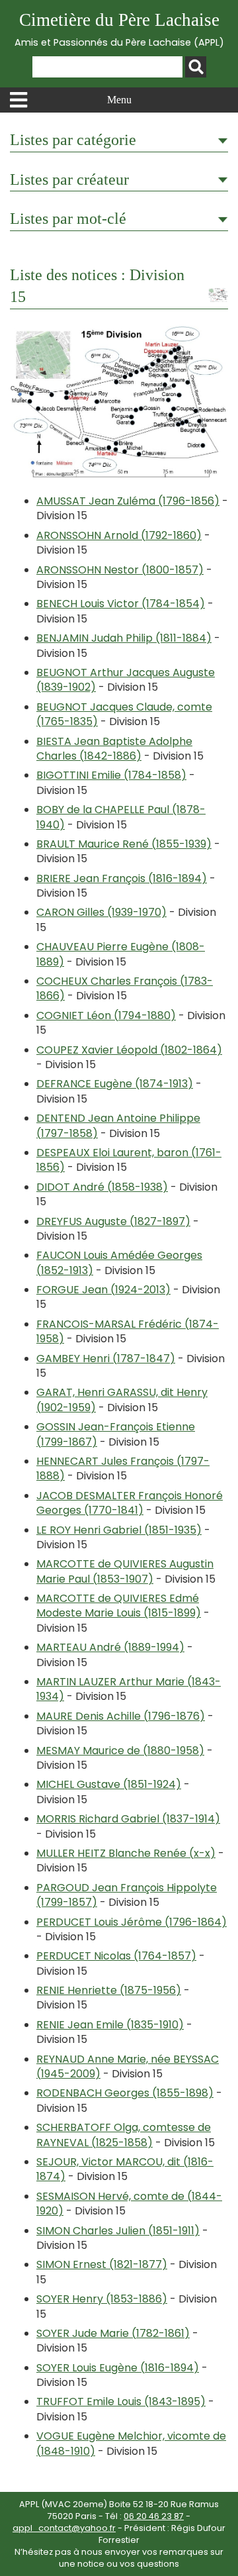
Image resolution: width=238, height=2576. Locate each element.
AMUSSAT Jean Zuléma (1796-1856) (128, 501)
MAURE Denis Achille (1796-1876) (121, 1716)
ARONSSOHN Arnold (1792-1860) (119, 535)
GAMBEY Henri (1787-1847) (106, 1359)
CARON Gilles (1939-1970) (101, 912)
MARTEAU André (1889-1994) (110, 1647)
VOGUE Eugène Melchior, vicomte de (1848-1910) (131, 2443)
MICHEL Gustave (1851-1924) (109, 1784)
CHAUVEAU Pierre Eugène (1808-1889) (121, 954)
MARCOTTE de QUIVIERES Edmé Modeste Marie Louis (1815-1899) (119, 1606)
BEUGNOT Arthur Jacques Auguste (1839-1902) (126, 680)
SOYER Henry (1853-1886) (102, 2299)
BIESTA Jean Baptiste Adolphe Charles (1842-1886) (114, 749)
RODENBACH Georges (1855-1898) (125, 2093)
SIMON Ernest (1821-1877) (102, 2264)
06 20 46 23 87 (154, 2516)
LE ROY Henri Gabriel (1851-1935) (119, 1530)
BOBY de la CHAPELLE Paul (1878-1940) (121, 817)
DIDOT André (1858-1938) (102, 1187)
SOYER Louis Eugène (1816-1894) (118, 2368)
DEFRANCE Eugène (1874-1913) (115, 1084)
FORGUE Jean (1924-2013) (103, 1290)
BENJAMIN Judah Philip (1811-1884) (124, 638)
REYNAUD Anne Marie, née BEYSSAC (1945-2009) (128, 2066)
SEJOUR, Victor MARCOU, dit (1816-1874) (125, 2169)
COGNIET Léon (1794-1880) (106, 1016)
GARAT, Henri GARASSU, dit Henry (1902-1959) (122, 1400)
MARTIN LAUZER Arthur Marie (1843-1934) (129, 1689)
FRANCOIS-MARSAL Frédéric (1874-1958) (128, 1331)
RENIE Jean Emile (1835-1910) (110, 2025)
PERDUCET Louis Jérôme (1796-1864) (132, 1922)
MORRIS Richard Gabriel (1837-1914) (128, 1819)
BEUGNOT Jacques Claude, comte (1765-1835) (124, 714)
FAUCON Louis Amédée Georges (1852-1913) (119, 1263)
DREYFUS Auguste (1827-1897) (113, 1221)
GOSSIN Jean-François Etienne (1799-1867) (116, 1434)
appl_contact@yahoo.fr (64, 2528)
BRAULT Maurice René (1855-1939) (124, 844)
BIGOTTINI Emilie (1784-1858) (111, 775)
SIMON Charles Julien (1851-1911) (118, 2231)
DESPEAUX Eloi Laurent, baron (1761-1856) (129, 1160)
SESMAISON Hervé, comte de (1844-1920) (129, 2204)
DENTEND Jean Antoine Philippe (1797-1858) (118, 1125)
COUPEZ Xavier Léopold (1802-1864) (129, 1050)
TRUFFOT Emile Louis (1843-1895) (121, 2402)
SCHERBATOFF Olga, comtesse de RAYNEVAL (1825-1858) (124, 2135)
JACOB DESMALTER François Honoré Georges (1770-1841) (130, 1503)
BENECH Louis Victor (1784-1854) (121, 604)
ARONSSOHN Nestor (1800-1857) (120, 570)
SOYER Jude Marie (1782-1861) (113, 2333)
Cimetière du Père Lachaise (119, 29)
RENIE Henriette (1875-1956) (109, 1990)
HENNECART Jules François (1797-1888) (123, 1468)
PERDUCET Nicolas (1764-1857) (116, 1956)
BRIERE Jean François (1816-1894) (122, 878)
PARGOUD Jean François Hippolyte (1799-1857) (127, 1895)
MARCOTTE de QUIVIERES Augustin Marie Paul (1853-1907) (125, 1571)
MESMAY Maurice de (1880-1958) (120, 1751)
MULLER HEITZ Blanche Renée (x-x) (126, 1853)
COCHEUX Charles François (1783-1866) (125, 988)
